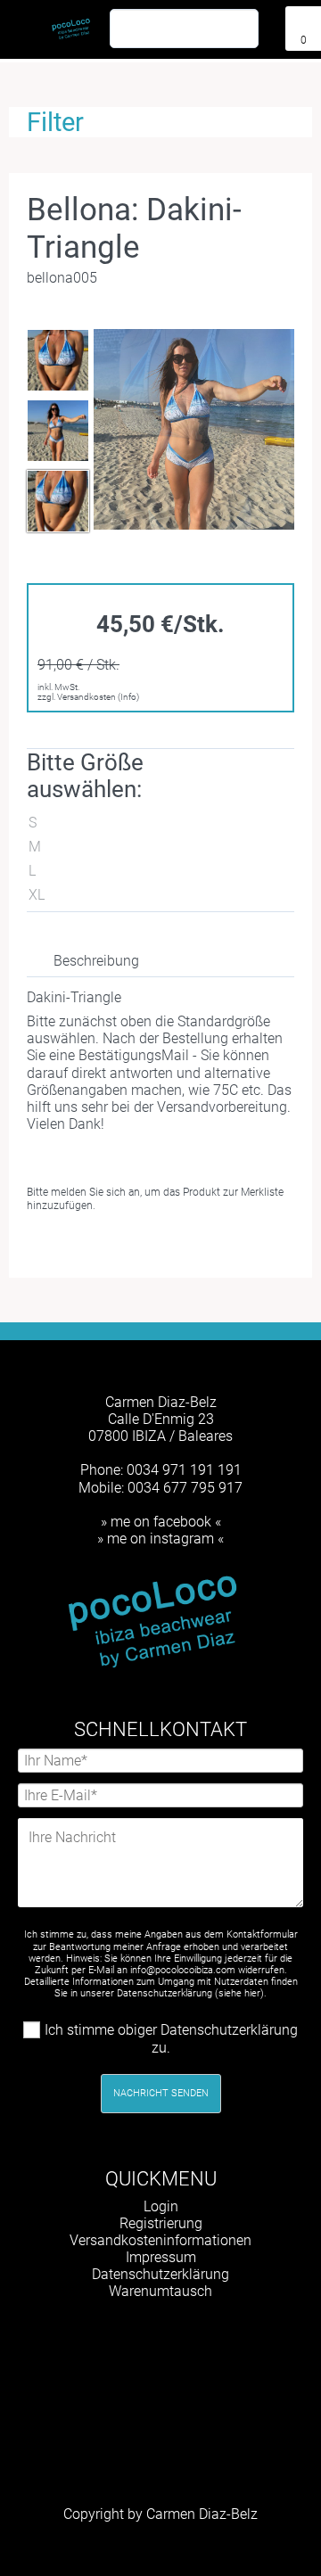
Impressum (161, 2257)
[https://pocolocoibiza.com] (187, 2336)
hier (252, 1993)
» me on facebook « (161, 1522)
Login (161, 2206)
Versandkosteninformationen (160, 2240)
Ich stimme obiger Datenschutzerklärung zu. (171, 2039)
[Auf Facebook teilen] (119, 1246)
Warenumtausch (160, 2291)
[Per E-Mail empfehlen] (177, 1246)
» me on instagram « (160, 1539)
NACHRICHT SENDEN (161, 2093)
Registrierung (161, 2223)
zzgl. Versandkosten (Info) (88, 697)
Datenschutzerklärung (160, 2274)
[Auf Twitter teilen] (148, 1246)
